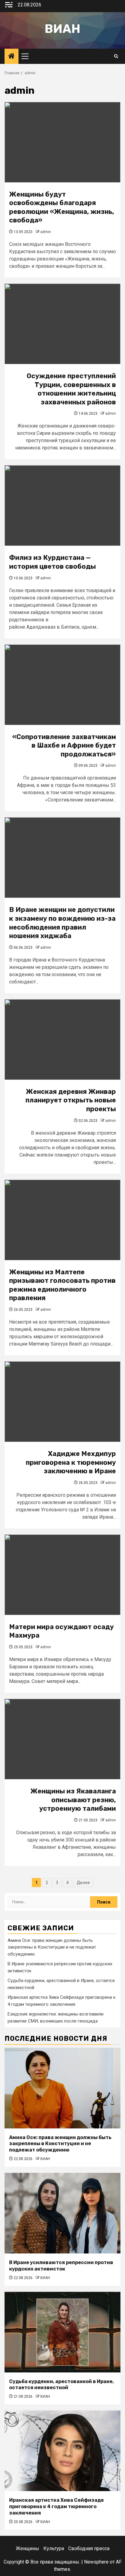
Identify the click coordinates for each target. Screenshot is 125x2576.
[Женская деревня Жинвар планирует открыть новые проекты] (62, 1040)
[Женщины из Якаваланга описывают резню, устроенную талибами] (62, 1739)
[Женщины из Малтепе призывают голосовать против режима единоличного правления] (62, 1220)
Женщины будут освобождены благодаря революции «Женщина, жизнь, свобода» (62, 207)
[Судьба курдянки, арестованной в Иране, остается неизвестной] (62, 2332)
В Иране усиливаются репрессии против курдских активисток (61, 2266)
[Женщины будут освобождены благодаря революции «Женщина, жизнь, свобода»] (62, 142)
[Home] (12, 57)
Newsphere (96, 2562)
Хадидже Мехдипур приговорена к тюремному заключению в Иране (71, 1462)
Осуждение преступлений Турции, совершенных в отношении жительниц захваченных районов (71, 389)
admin (46, 232)
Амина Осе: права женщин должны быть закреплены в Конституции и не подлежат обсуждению (52, 1947)
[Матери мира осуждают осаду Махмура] (62, 1575)
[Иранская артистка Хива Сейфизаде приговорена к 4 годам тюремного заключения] (62, 2451)
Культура (54, 2548)
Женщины (27, 2548)
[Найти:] (49, 1902)
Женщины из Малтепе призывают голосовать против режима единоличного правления (62, 1285)
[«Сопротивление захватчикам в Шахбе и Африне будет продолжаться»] (62, 685)
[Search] (116, 56)
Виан (62, 29)
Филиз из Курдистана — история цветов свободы (52, 562)
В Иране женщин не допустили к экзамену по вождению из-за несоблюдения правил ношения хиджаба (62, 923)
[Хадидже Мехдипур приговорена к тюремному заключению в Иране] (62, 1402)
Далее (83, 1883)
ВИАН (45, 2159)
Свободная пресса (89, 2548)
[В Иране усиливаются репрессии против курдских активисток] (62, 2213)
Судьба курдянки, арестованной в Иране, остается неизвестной (61, 2385)
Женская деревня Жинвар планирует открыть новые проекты (71, 1100)
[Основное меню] (28, 56)
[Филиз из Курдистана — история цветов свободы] (62, 506)
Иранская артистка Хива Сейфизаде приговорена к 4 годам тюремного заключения (56, 2506)
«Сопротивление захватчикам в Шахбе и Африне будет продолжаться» (64, 745)
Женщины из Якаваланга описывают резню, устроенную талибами (73, 1800)
